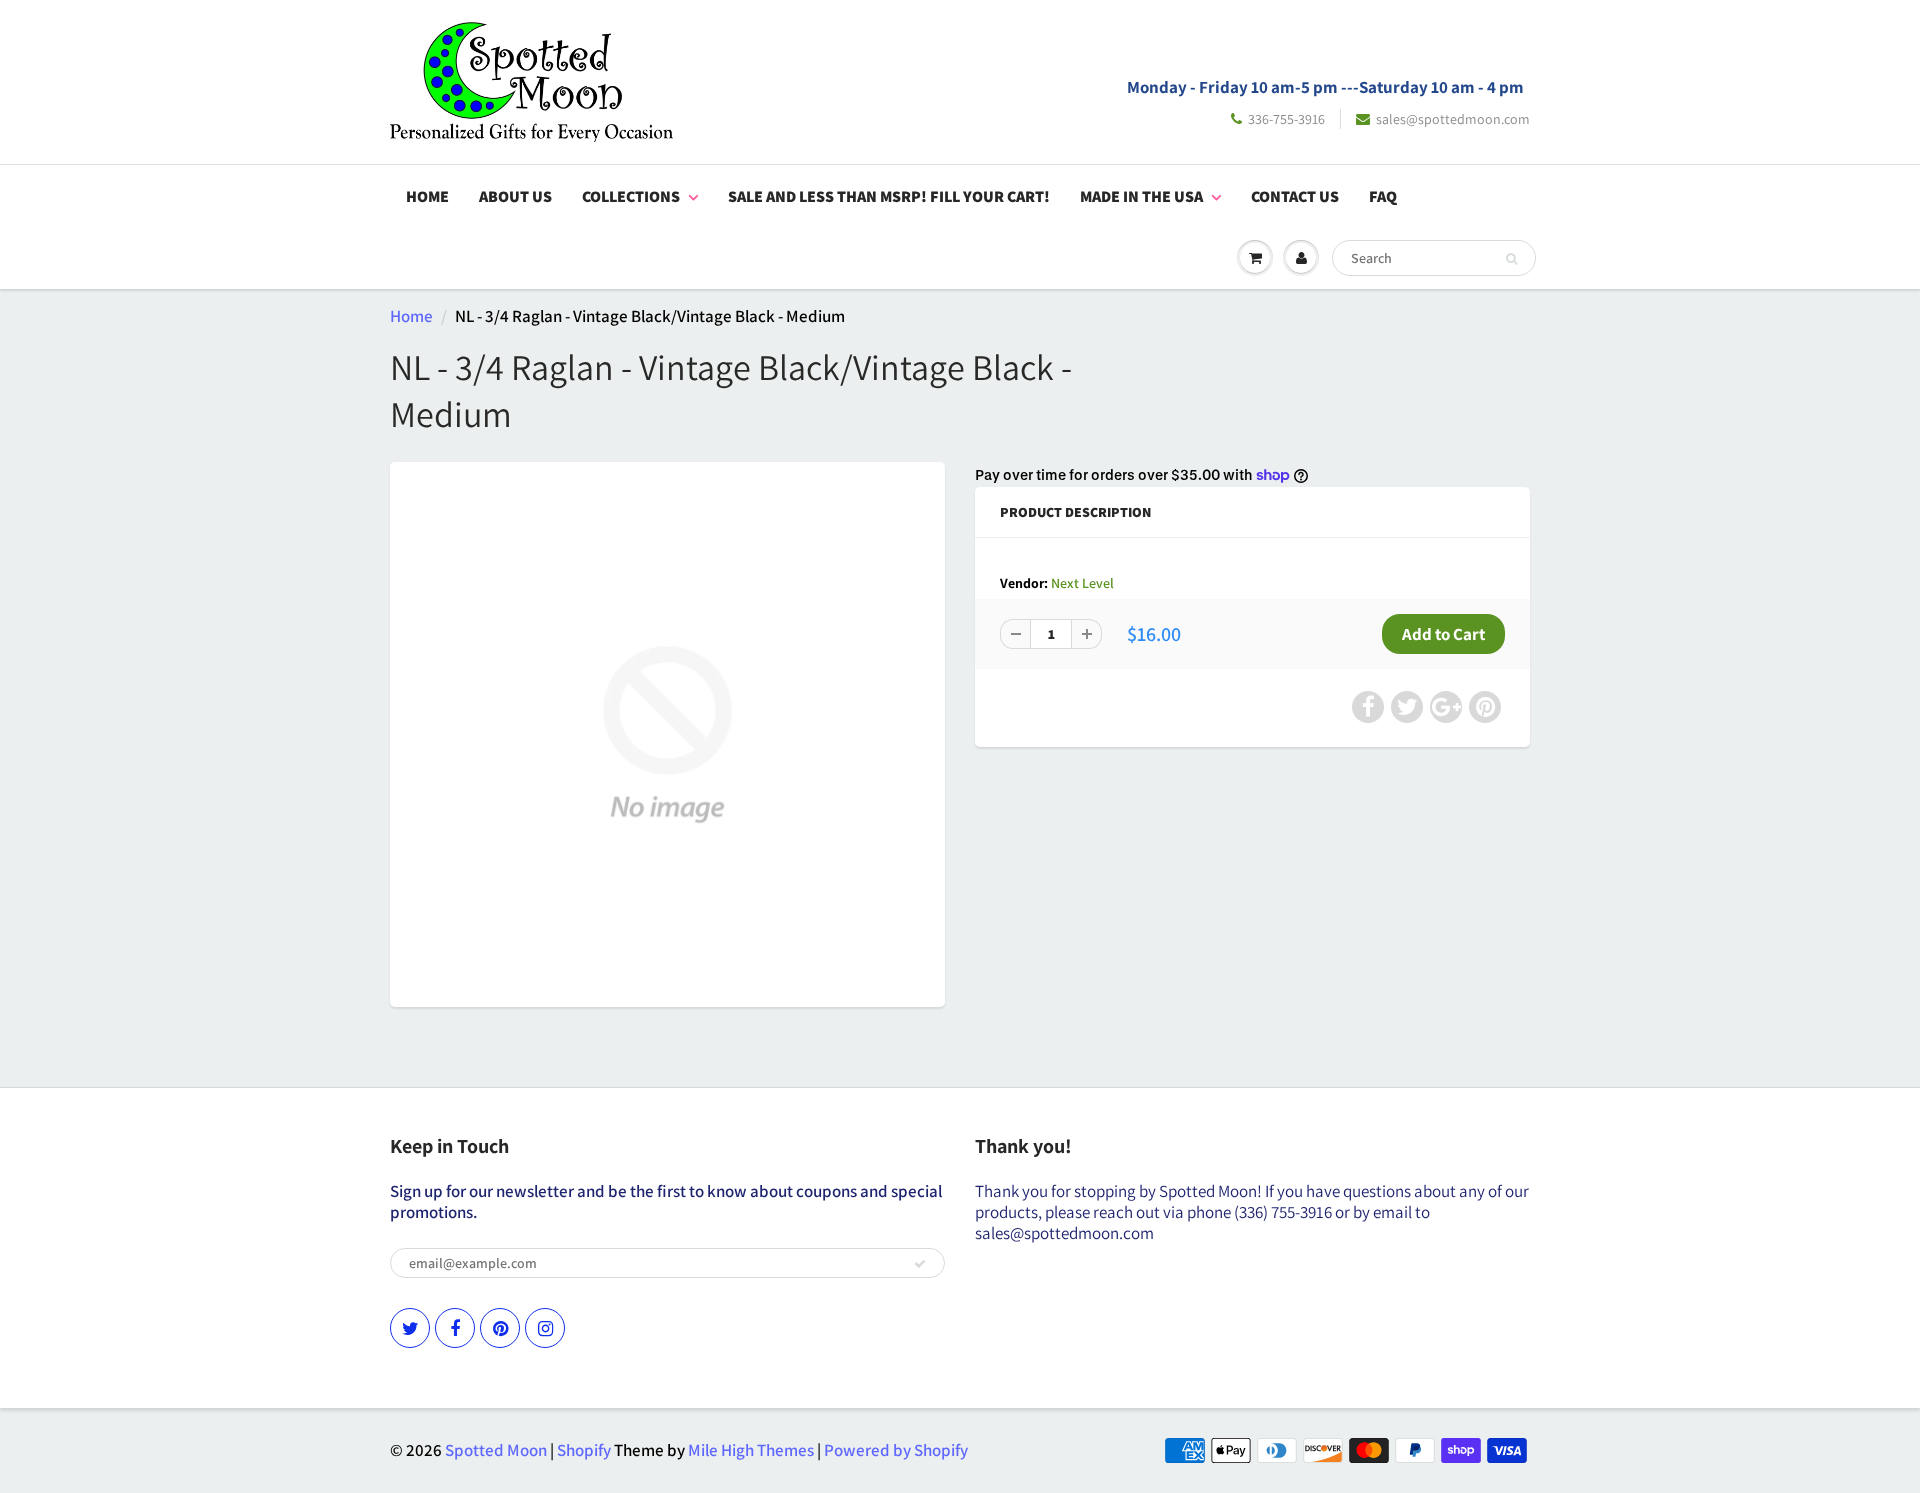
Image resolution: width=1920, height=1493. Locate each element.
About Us (515, 196)
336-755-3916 (1286, 119)
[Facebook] (455, 1328)
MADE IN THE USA (1141, 196)
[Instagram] (545, 1328)
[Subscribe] (920, 1264)
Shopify (584, 1450)
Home (427, 196)
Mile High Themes (751, 1450)
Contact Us (1295, 196)
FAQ (1383, 196)
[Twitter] (410, 1328)
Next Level (1082, 583)
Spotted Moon (496, 1450)
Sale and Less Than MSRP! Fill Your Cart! (889, 196)
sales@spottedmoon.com (1453, 119)
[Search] (1511, 259)
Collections (631, 196)
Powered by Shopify (896, 1450)
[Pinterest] (500, 1328)
